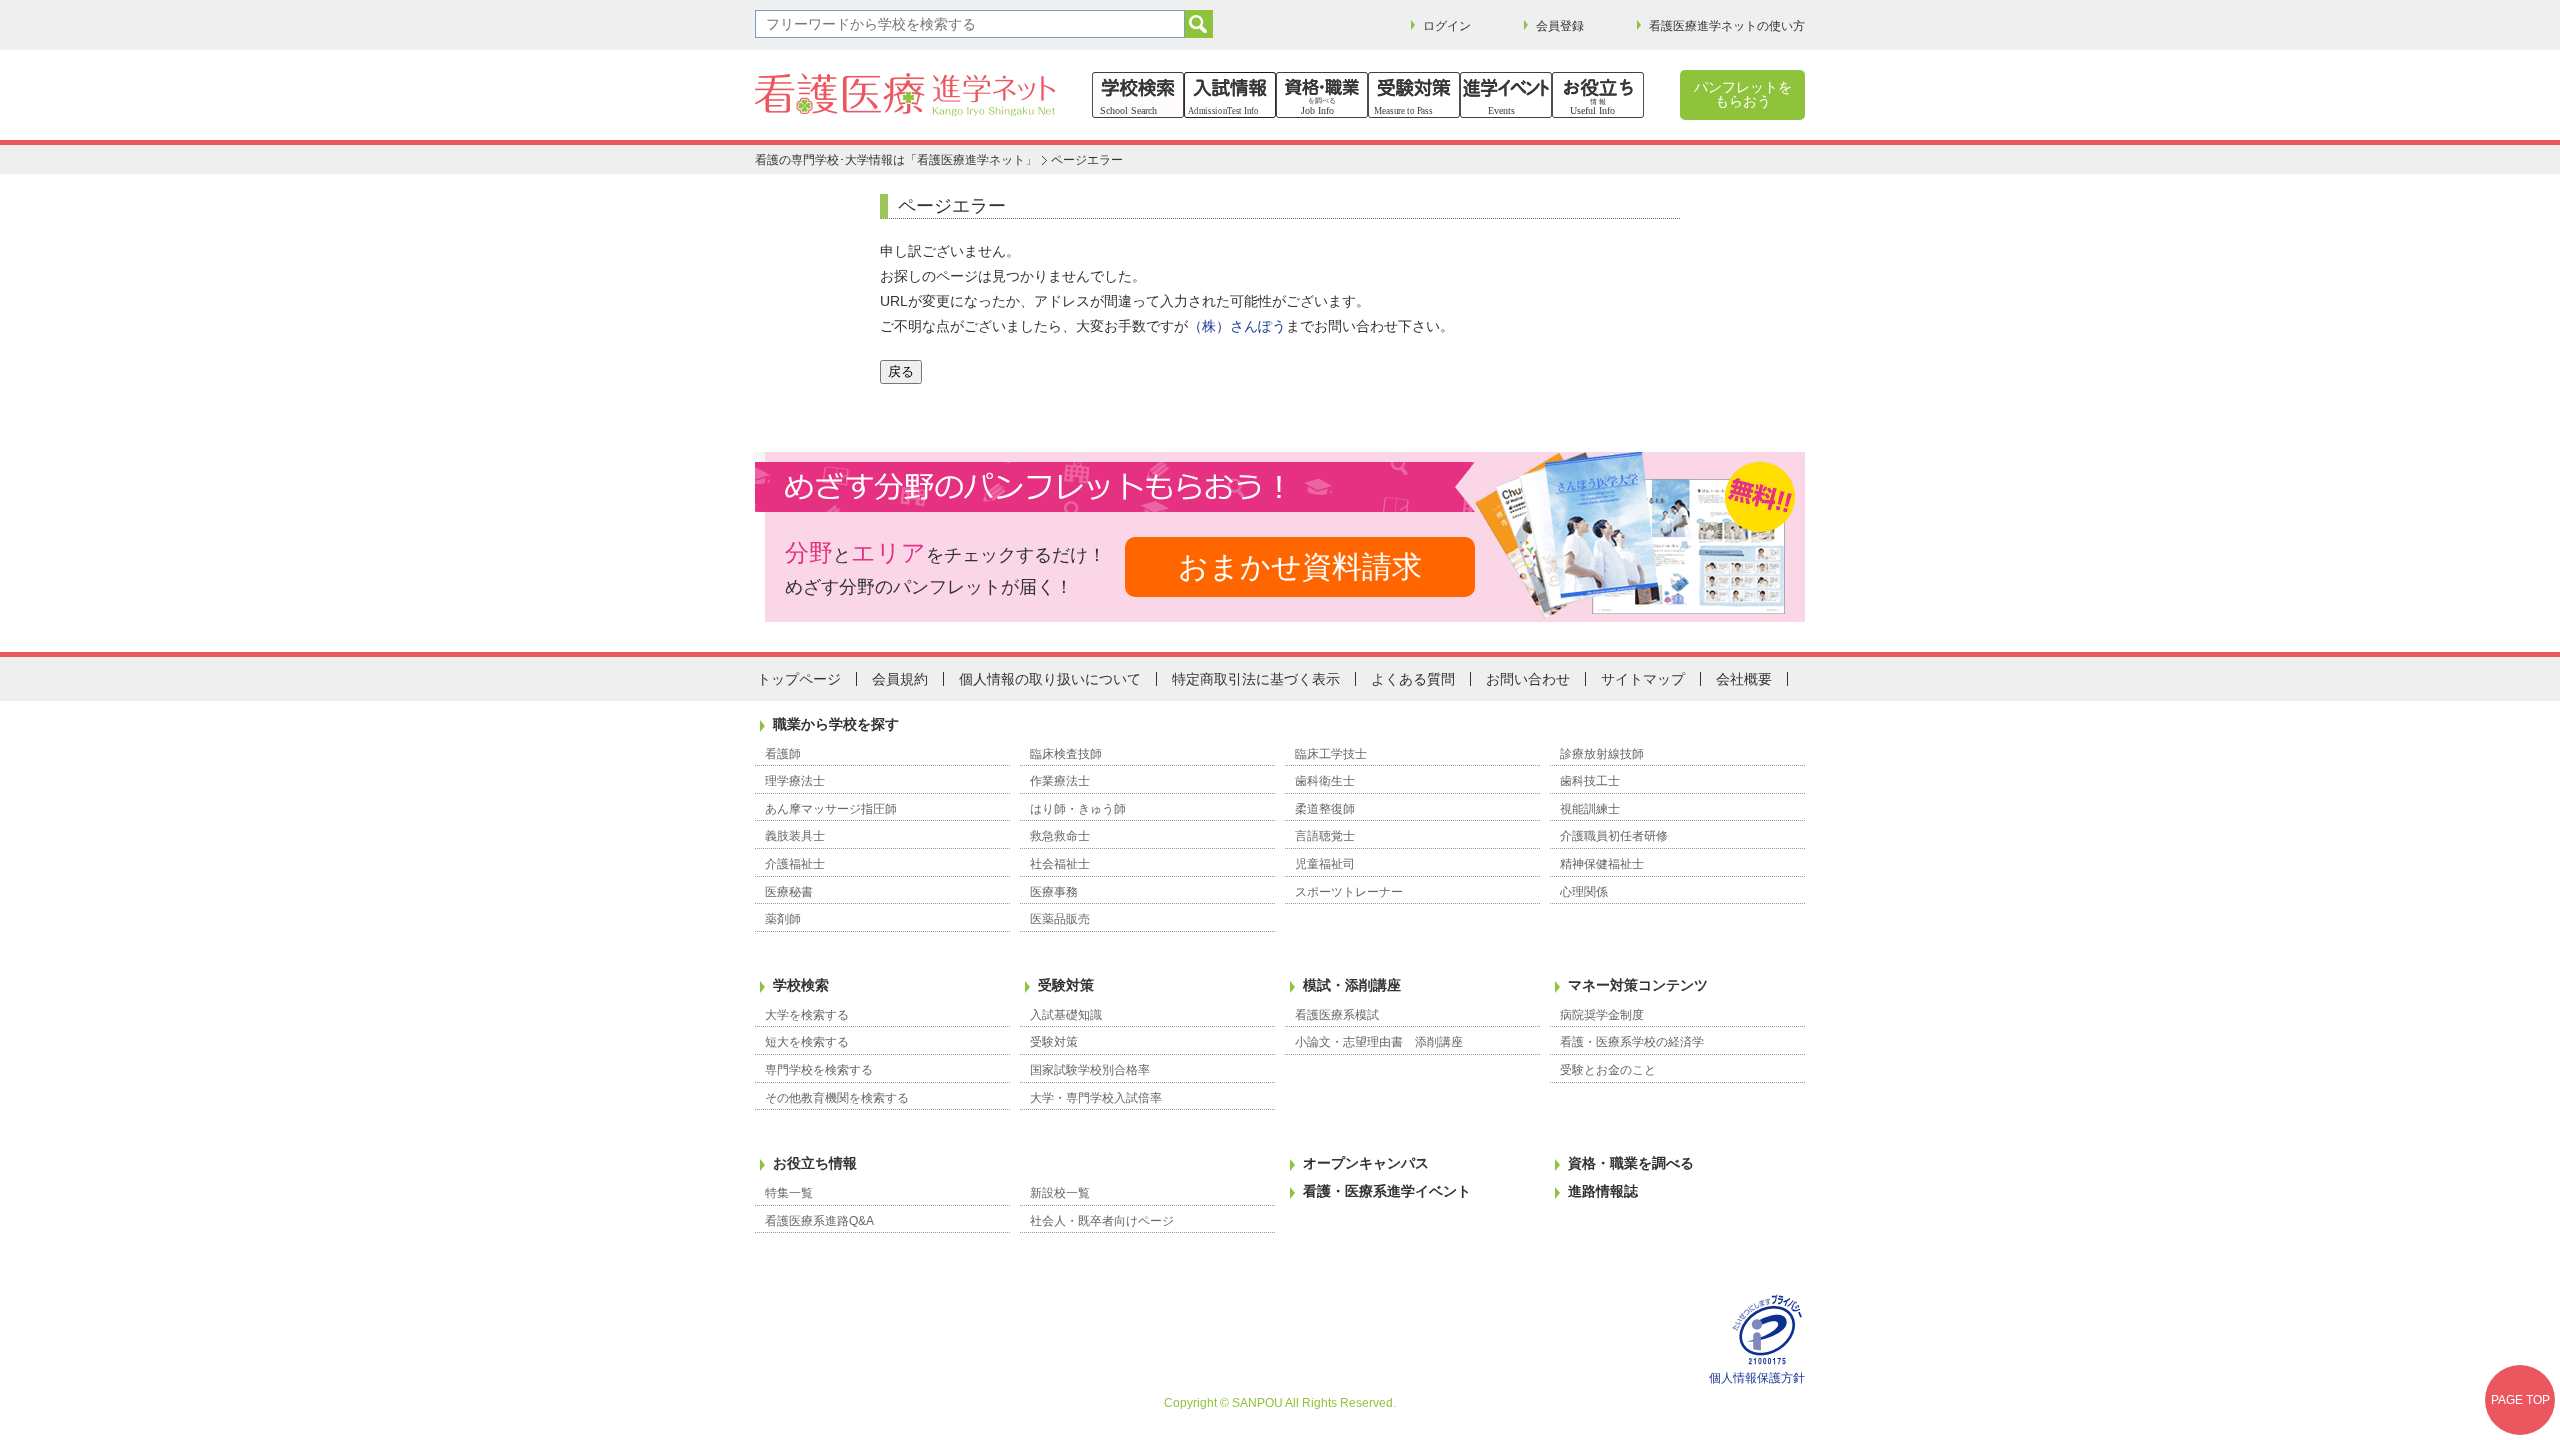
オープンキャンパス (1366, 1163)
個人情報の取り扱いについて (1050, 679)
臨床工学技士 (1331, 754)
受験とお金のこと (1608, 1070)
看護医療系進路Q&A (819, 1221)
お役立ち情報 (815, 1163)
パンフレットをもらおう (1743, 94)
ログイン (1447, 26)
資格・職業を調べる (1631, 1163)
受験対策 (1066, 985)
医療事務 (1054, 892)
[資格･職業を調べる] (1322, 95)
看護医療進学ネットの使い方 (1727, 26)
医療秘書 (789, 892)
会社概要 (1744, 679)
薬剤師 (783, 919)
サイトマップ (1643, 679)
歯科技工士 (1590, 781)
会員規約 (900, 679)
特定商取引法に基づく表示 (1256, 679)
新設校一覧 (1060, 1193)
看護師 (783, 754)
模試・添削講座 (1352, 985)
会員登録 (1560, 26)
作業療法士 (1060, 781)
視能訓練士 (1590, 809)
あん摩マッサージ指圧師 (831, 809)
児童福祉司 (1325, 864)
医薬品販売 (1060, 919)
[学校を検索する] (1138, 95)
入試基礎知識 (1066, 1015)
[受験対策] (1414, 95)
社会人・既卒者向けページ (1102, 1221)
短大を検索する (807, 1042)
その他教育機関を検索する (837, 1098)
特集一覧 (789, 1193)
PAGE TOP (2520, 1400)
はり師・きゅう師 (1078, 809)
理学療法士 (795, 781)
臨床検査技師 (1066, 754)
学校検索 (801, 985)
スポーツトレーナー (1349, 892)
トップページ (799, 679)
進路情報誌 (1603, 1191)
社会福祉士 (1060, 864)
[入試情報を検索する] (1230, 95)
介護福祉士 (795, 864)
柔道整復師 (1325, 809)
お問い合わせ (1528, 679)
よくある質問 (1413, 679)
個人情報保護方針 (1757, 1378)
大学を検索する (807, 1015)
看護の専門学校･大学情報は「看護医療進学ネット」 (896, 160)
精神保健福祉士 (1602, 864)
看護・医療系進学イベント (1387, 1191)
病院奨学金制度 (1602, 1015)
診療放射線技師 (1602, 754)
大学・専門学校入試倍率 (1096, 1098)
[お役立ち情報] (1598, 95)
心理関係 (1584, 892)
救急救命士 (1060, 836)
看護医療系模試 (1337, 1015)
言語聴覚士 (1325, 836)
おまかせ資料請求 (1300, 566)
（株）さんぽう (1237, 326)
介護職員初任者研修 (1614, 836)
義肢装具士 (795, 836)
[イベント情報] (1506, 95)
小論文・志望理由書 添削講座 (1379, 1042)
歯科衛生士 (1325, 781)
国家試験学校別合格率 (1090, 1070)
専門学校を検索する (819, 1070)
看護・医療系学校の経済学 (1632, 1042)
